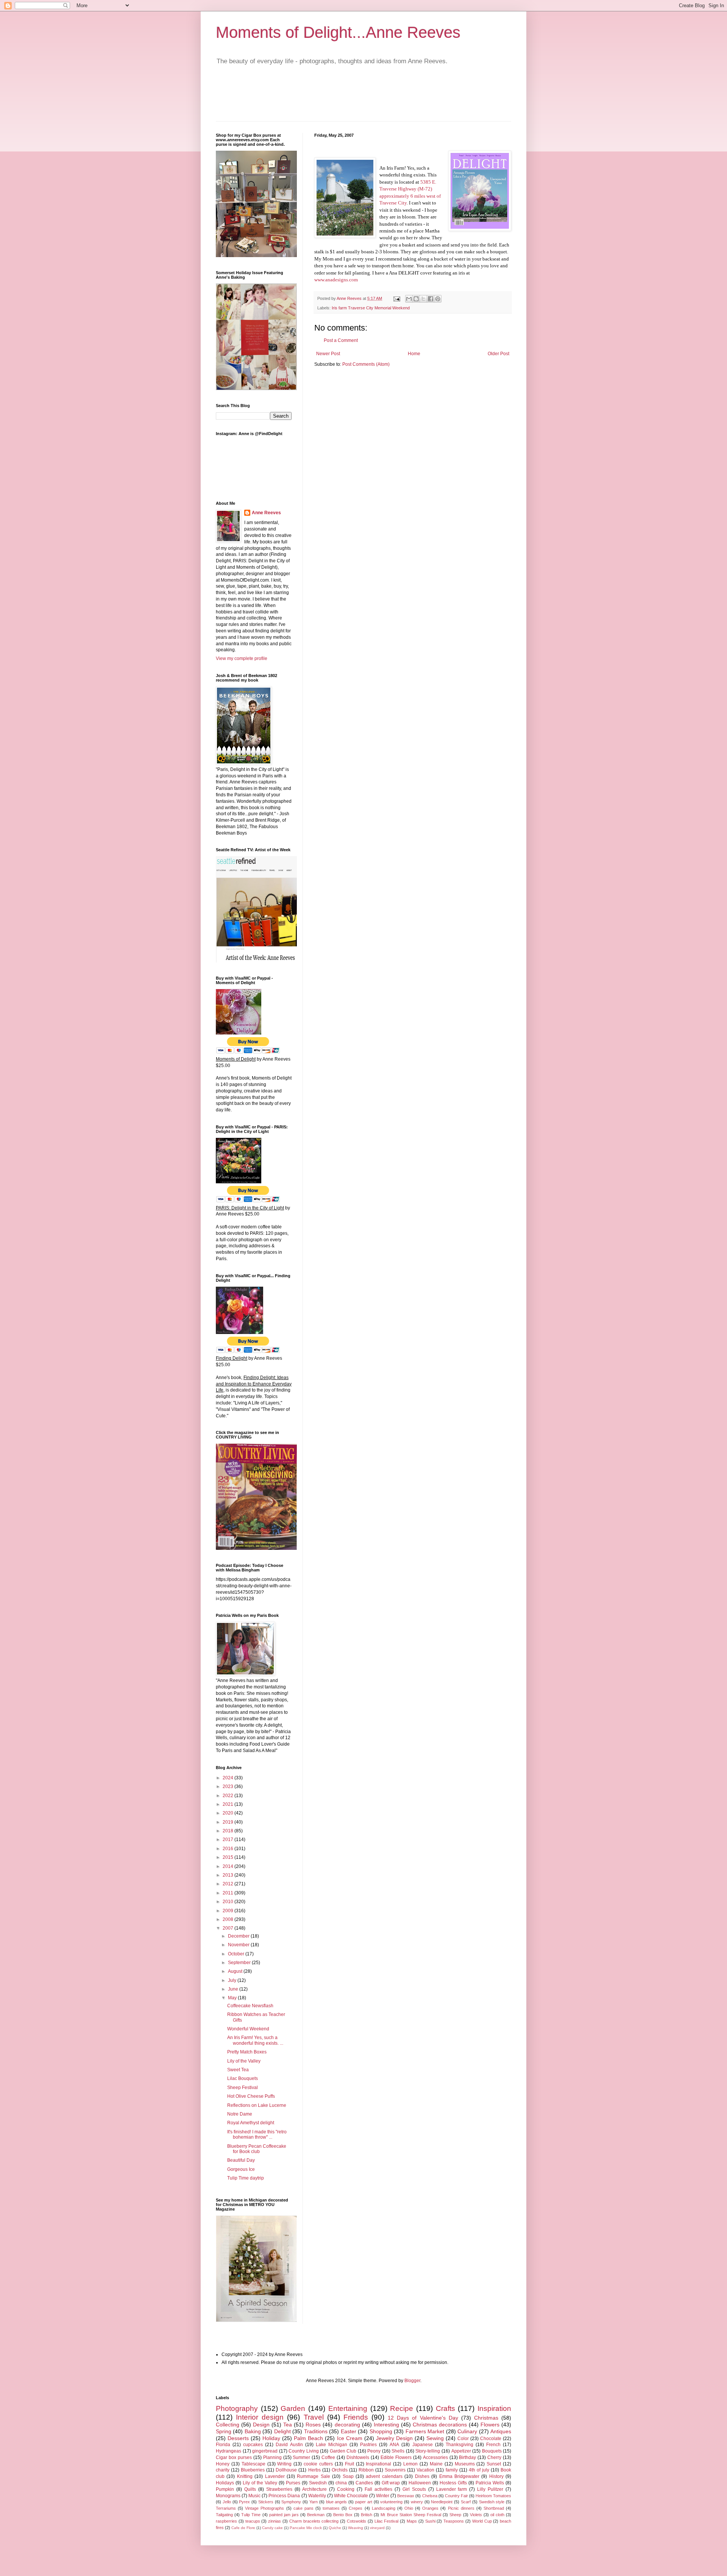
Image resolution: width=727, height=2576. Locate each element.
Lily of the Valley (244, 2061)
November (239, 1945)
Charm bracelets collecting (314, 2521)
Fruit (349, 2464)
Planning (272, 2457)
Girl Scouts (414, 2489)
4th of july (479, 2470)
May (233, 1998)
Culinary (467, 2431)
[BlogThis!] (416, 299)
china (341, 2483)
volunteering (391, 2502)
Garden (293, 2408)
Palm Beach (308, 2438)
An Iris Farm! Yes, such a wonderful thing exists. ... (255, 2040)
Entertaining (348, 2408)
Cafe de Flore (243, 2528)
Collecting (228, 2425)
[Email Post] (396, 298)
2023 (229, 1787)
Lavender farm (452, 2489)
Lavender (275, 2476)
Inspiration (494, 2408)
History (496, 2476)
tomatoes (331, 2508)
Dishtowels (358, 2457)
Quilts (250, 2489)
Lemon (410, 2464)
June (234, 1989)
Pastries (368, 2445)
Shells (398, 2451)
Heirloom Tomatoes (493, 2496)
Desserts (238, 2438)
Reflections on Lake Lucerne (257, 2105)
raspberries (226, 2521)
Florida (223, 2445)
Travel (314, 2417)
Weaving (356, 2528)
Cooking (346, 2489)
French (493, 2445)
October (237, 1954)
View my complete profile (242, 658)
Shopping (381, 2431)
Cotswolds (356, 2521)
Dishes (422, 2476)
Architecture (314, 2489)
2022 (229, 1796)
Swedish (318, 2483)
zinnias (275, 2521)
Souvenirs (395, 2470)
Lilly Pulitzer (490, 2489)
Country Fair (456, 2496)
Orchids (340, 2470)
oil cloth (497, 2515)
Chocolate (491, 2439)
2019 (229, 1822)
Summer (301, 2457)
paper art (364, 2502)
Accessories (435, 2457)
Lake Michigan (332, 2445)
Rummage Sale (313, 2476)
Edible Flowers (396, 2457)
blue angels (337, 2502)
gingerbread (265, 2451)
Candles (364, 2483)
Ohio (409, 2508)
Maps (412, 2521)
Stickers (266, 2502)
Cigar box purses (234, 2457)
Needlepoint (442, 2502)
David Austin (289, 2445)
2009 (229, 1911)
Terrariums (226, 2508)
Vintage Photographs (264, 2508)
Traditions (316, 2431)
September (240, 1963)
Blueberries (253, 2470)
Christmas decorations (440, 2425)
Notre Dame (240, 2114)
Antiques (501, 2431)
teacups (253, 2521)
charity (223, 2470)
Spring (224, 2431)
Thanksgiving (459, 2445)
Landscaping (384, 2508)
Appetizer (461, 2451)
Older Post (498, 354)
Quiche (335, 2528)
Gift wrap (391, 2483)
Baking (253, 2431)
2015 (229, 1857)
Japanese (423, 2445)
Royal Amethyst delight (251, 2123)
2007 (229, 1928)
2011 (229, 1893)
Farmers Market (425, 2431)
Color (463, 2439)
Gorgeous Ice (241, 2169)
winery (417, 2502)
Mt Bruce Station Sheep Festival (411, 2515)
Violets (476, 2515)
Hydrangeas (229, 2451)
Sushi (430, 2521)
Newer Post (328, 354)
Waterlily (317, 2496)
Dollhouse (286, 2470)
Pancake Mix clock (306, 2528)
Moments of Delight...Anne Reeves (338, 32)
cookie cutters (318, 2464)
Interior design (260, 2417)
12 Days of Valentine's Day (423, 2418)
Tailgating (224, 2515)
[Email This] (409, 299)
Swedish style (492, 2502)
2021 (229, 1804)
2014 (229, 1866)
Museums (465, 2464)
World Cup (482, 2521)
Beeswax (406, 2496)
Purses (293, 2483)
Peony (374, 2451)
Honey (223, 2464)
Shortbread (494, 2508)
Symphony (291, 2502)
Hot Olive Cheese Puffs (251, 2096)
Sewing (435, 2438)
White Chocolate (351, 2496)
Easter (349, 2431)
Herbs (314, 2470)
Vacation (425, 2470)
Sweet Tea (238, 2070)
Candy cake (272, 2528)
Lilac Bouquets (243, 2078)
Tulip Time (251, 2515)
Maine (436, 2464)
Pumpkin (225, 2489)
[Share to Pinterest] (438, 299)
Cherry (494, 2457)
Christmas (486, 2418)
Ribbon (366, 2470)
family (452, 2470)
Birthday (467, 2457)
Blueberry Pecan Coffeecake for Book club (257, 2149)
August (236, 1971)
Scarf (466, 2502)
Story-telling (428, 2451)
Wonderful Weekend (248, 2029)
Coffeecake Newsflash (250, 2006)
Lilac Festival (387, 2521)
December (239, 1936)
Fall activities (378, 2489)
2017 (229, 1840)
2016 (229, 1849)
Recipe (402, 2408)
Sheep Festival (243, 2088)
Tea (288, 2425)
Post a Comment (341, 340)
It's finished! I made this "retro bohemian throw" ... (257, 2134)
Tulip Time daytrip (246, 2178)
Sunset (494, 2464)
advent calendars (384, 2476)
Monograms (228, 2496)
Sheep (455, 2515)
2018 (229, 1831)
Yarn (314, 2502)
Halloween (420, 2483)
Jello (227, 2502)
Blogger (412, 2381)
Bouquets (492, 2451)
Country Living (304, 2451)
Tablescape (254, 2464)
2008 (229, 1919)
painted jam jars (284, 2515)
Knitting (245, 2476)
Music (254, 2496)
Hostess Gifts (453, 2483)
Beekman (316, 2515)
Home (414, 354)
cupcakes (253, 2445)
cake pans (303, 2508)
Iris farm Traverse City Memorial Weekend (371, 308)
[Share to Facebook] (431, 299)
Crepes (356, 2508)
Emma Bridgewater (459, 2476)
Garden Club (343, 2451)
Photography (237, 2408)
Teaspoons (454, 2521)
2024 (229, 1778)
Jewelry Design (394, 2438)
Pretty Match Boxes (247, 2052)
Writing (284, 2464)
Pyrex (244, 2502)
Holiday (271, 2438)
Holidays (225, 2483)
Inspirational (378, 2464)
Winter (383, 2496)
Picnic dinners (461, 2508)
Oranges (430, 2508)
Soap (348, 2476)
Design (261, 2425)
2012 (229, 1884)
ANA (394, 2445)
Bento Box (343, 2515)
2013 (229, 1875)
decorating (347, 2425)
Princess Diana (284, 2496)
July (233, 1980)
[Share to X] (423, 299)
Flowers (490, 2425)
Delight (282, 2431)
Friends (356, 2417)
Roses (313, 2425)
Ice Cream (350, 2438)
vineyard (377, 2528)
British (367, 2515)
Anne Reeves (266, 513)
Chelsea (430, 2496)
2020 (229, 1813)
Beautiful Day (241, 2160)
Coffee (328, 2457)
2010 (229, 1902)
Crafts (445, 2408)
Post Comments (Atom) (366, 364)
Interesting (386, 2425)
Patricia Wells (490, 2483)
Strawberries (279, 2489)
